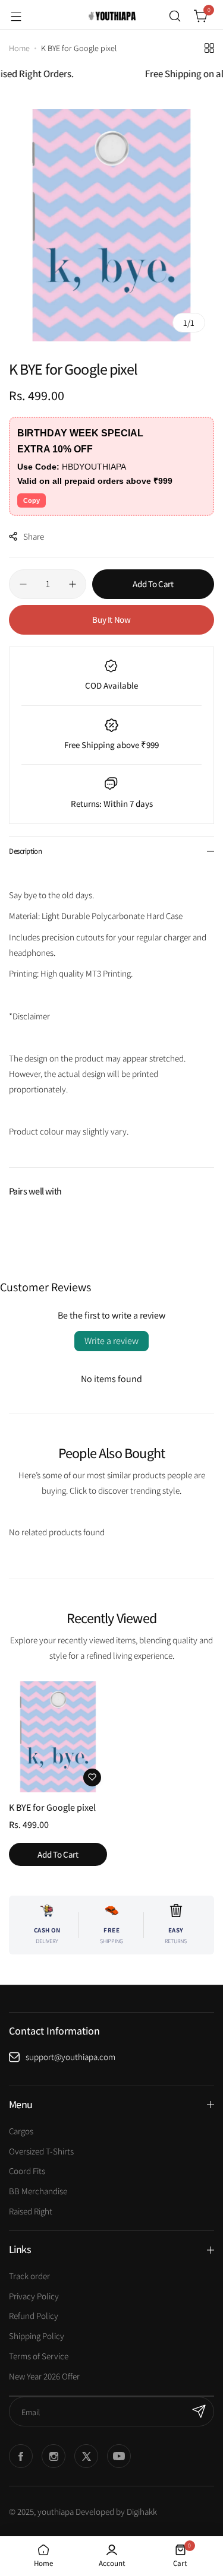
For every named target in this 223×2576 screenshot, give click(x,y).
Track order (29, 2276)
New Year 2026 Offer (44, 2376)
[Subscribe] (199, 2412)
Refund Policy (34, 2316)
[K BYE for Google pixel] (58, 1737)
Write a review (111, 1341)
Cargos (21, 2131)
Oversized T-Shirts (41, 2151)
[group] (111, 225)
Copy (32, 500)
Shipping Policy (37, 2336)
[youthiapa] (112, 16)
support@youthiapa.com (70, 2057)
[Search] (175, 16)
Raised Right (31, 2211)
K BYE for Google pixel (52, 1807)
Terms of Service (39, 2356)
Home (19, 48)
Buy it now (111, 620)
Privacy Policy (34, 2296)
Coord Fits (27, 2171)
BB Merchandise (38, 2191)
